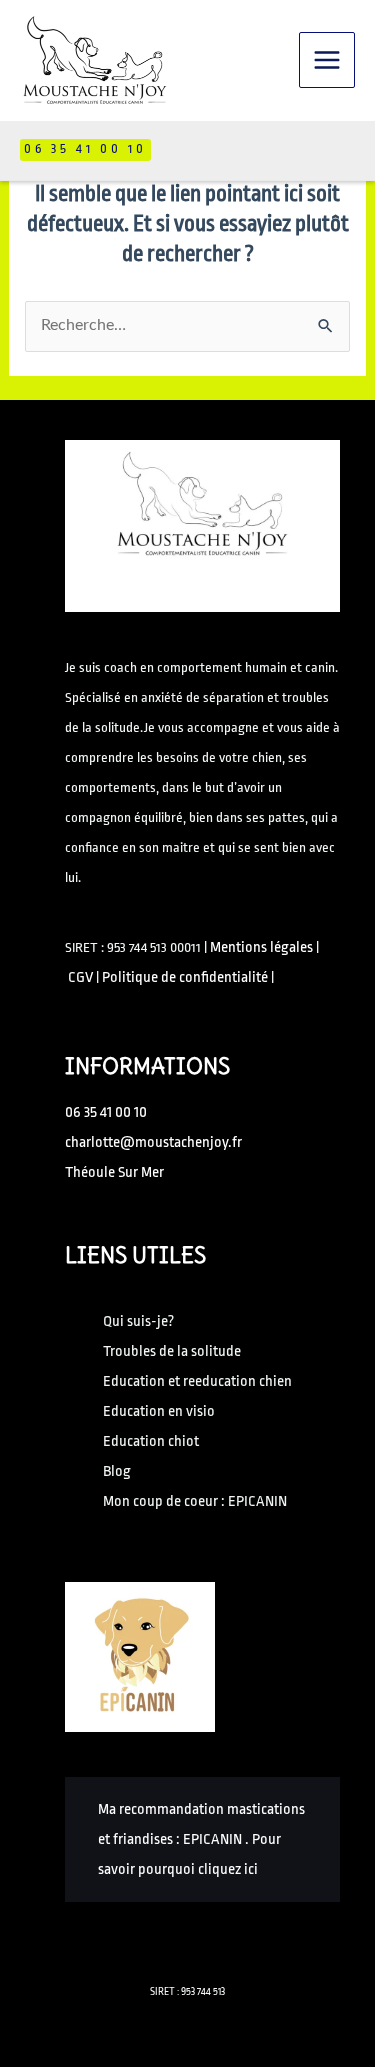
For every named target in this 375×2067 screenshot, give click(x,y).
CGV (80, 977)
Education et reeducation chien (197, 1381)
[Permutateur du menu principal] (327, 60)
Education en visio (159, 1411)
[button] (85, 150)
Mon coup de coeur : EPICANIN (195, 1501)
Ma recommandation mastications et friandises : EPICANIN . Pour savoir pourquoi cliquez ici (201, 1839)
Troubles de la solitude (172, 1351)
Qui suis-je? (138, 1321)
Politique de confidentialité (185, 977)
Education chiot (151, 1441)
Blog (117, 1471)
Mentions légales (261, 947)
